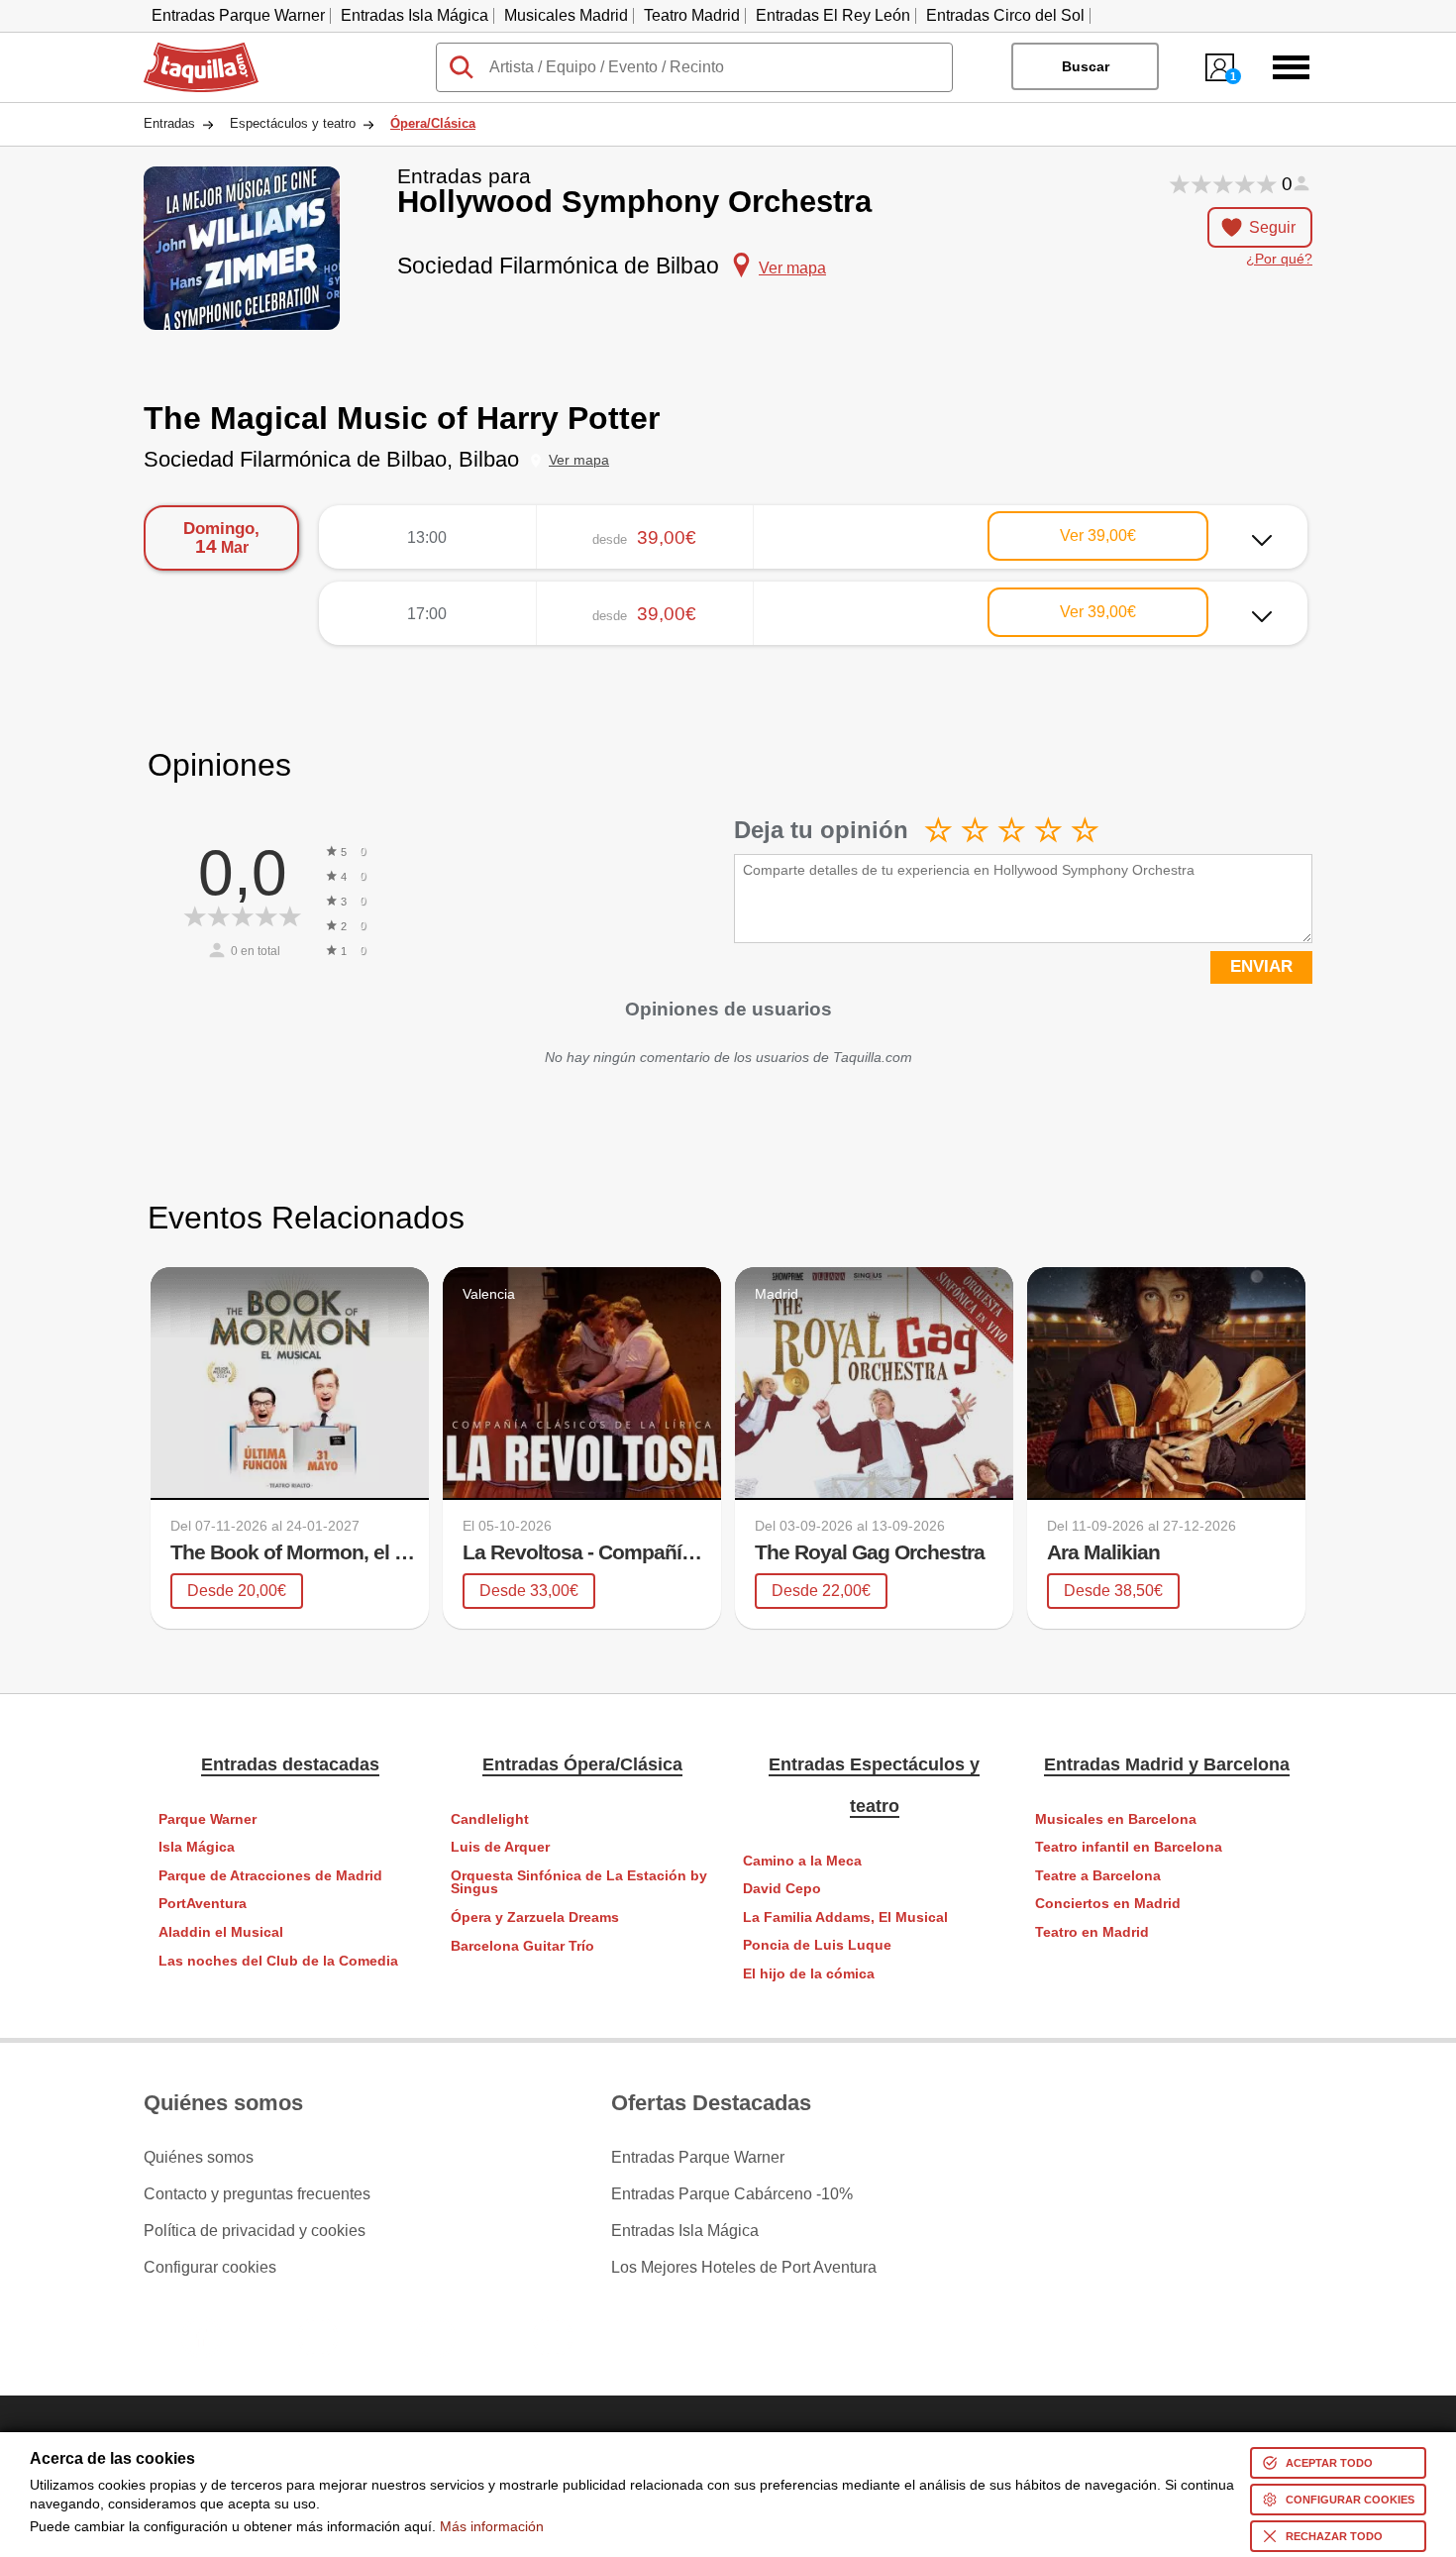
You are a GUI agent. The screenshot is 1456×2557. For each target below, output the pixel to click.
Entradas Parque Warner (238, 15)
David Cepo (782, 1889)
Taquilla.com (188, 51)
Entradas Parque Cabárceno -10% (732, 2194)
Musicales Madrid (566, 15)
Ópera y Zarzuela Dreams (535, 1918)
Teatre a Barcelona (1098, 1876)
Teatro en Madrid (1092, 1932)
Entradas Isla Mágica (415, 15)
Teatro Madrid (692, 15)
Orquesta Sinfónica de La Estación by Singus (579, 1883)
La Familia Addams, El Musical (845, 1918)
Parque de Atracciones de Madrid (270, 1876)
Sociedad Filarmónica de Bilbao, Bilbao (331, 459)
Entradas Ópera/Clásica (582, 1764)
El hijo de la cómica (809, 1974)
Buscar (1086, 66)
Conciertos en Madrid (1108, 1904)
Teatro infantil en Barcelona (1129, 1847)
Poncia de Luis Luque (817, 1945)
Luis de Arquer (500, 1847)
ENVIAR (1261, 966)
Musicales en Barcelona (1116, 1819)
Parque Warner (208, 1819)
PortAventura (203, 1904)
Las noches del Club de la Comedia (278, 1961)
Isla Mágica (197, 1847)
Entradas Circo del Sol (1005, 15)
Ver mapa (579, 460)
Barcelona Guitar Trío (522, 1946)
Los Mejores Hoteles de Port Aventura (744, 2268)
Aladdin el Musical (221, 1932)
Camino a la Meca (802, 1861)
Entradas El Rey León (833, 15)
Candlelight (490, 1819)
